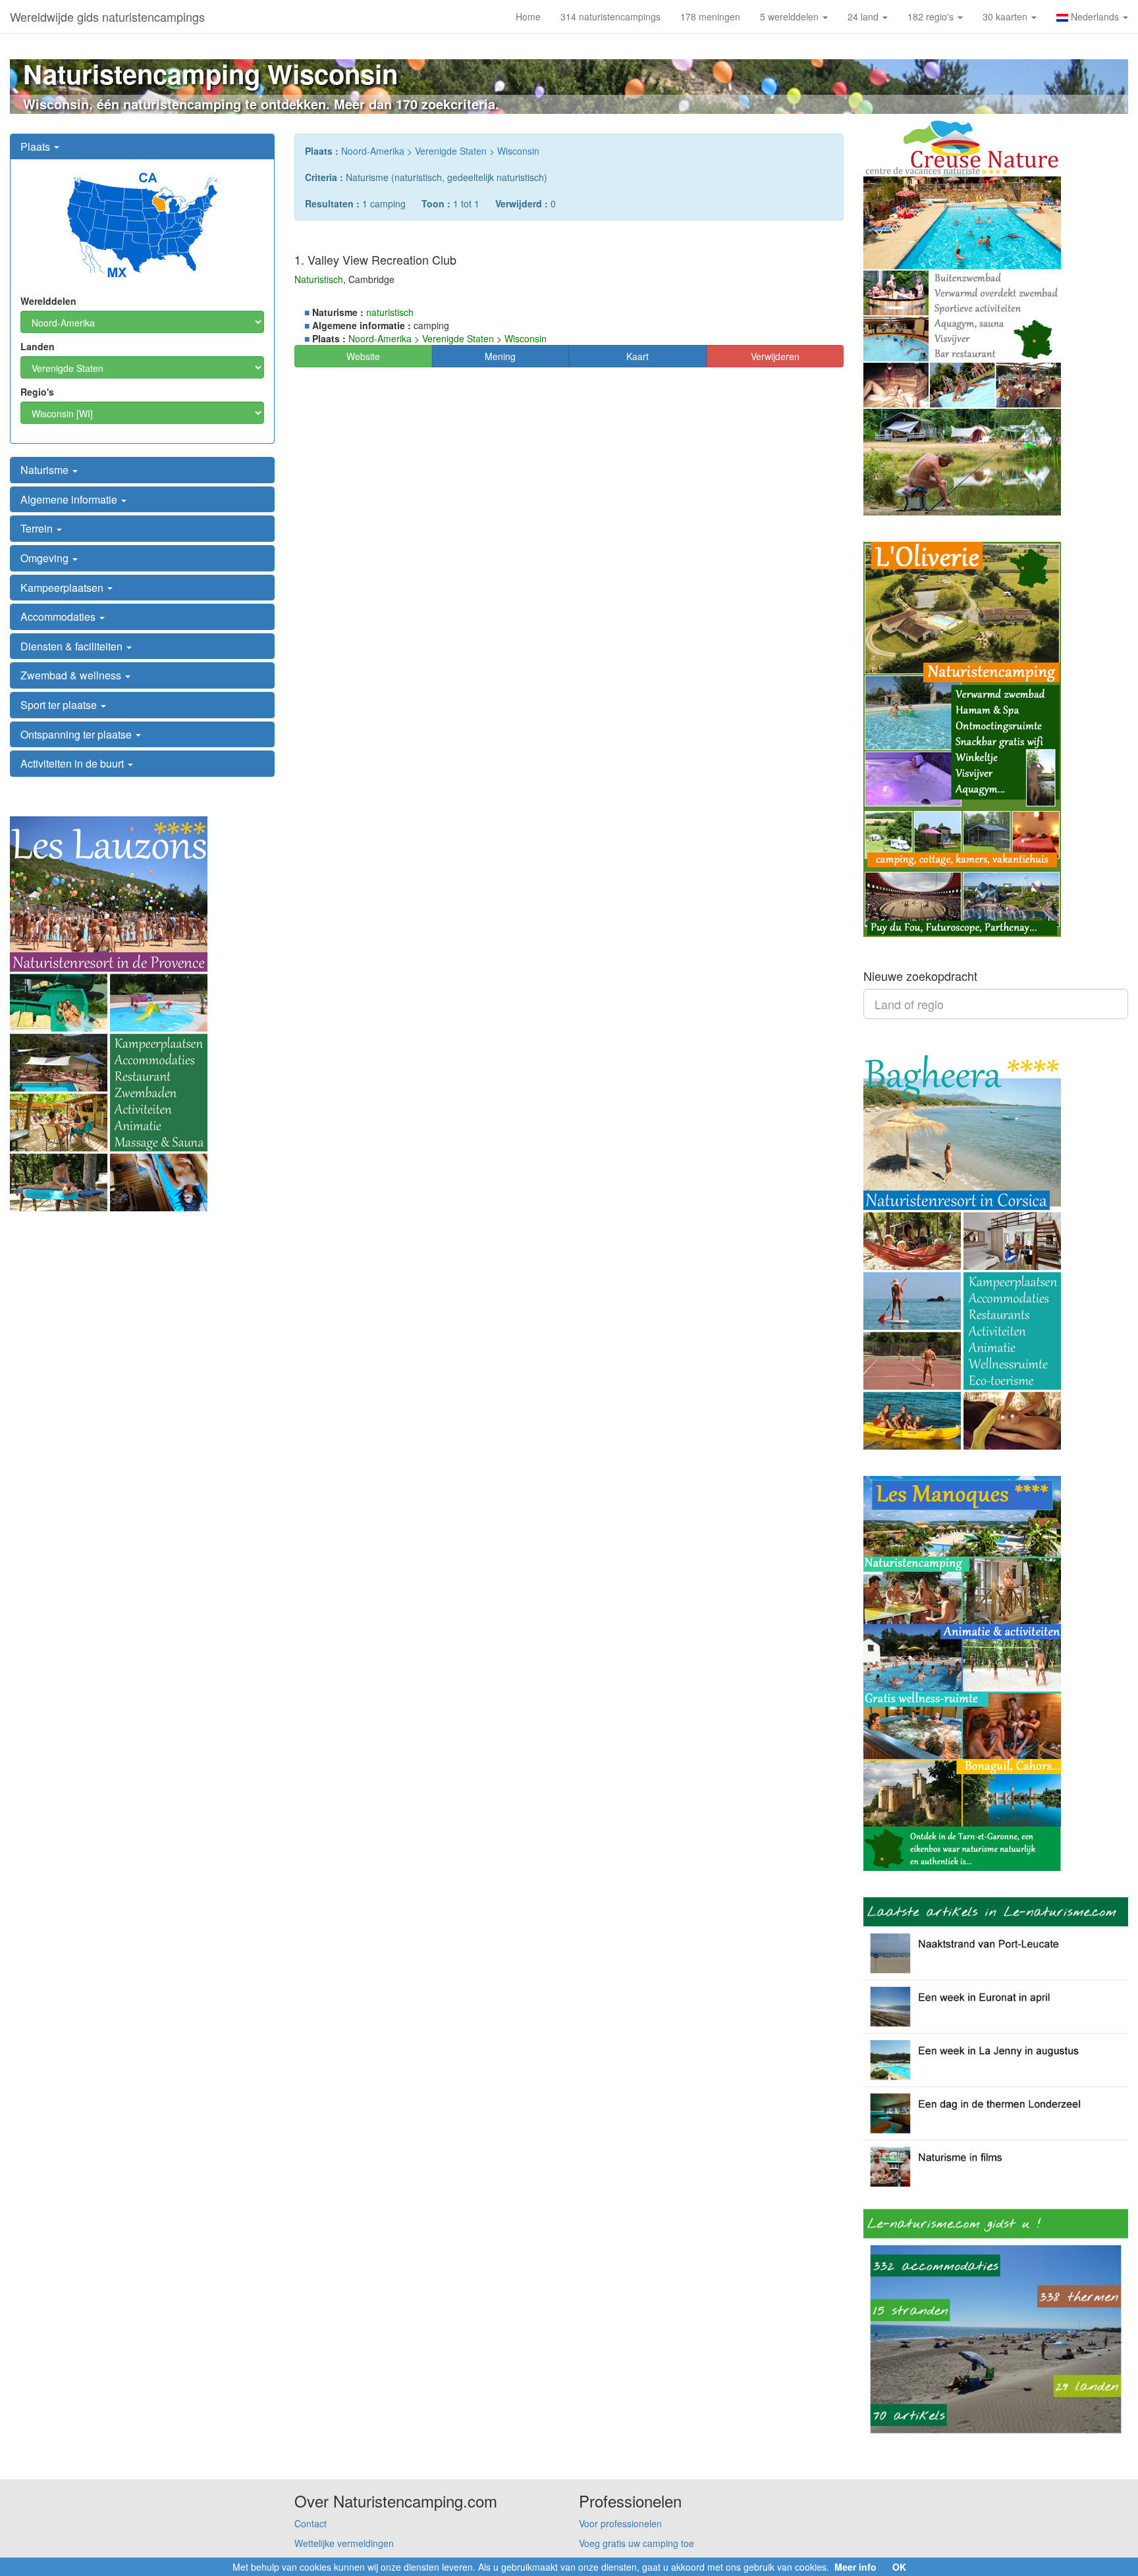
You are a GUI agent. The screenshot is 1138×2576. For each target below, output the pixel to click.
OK (899, 2567)
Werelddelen (48, 301)
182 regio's (932, 16)
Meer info (855, 2567)
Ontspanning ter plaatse (77, 734)
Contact (311, 2523)
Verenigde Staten (451, 151)
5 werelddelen (791, 16)
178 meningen (710, 16)
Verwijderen (775, 356)
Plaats (37, 146)
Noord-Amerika (373, 151)
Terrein (38, 528)
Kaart (637, 356)
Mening (500, 356)
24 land (864, 16)
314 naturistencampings (610, 16)
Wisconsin (518, 151)
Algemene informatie (70, 499)
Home (528, 16)
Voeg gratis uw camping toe (637, 2543)
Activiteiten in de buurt (73, 763)
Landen (38, 346)
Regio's (37, 392)
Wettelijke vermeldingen (344, 2543)
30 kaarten (1006, 16)
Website (363, 356)
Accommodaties (59, 617)
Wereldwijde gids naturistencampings (107, 16)
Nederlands (1095, 16)
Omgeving (46, 558)
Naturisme (46, 470)
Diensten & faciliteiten (73, 646)
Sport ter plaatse (60, 705)
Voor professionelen (620, 2523)
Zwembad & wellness (72, 675)
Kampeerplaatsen (63, 588)
